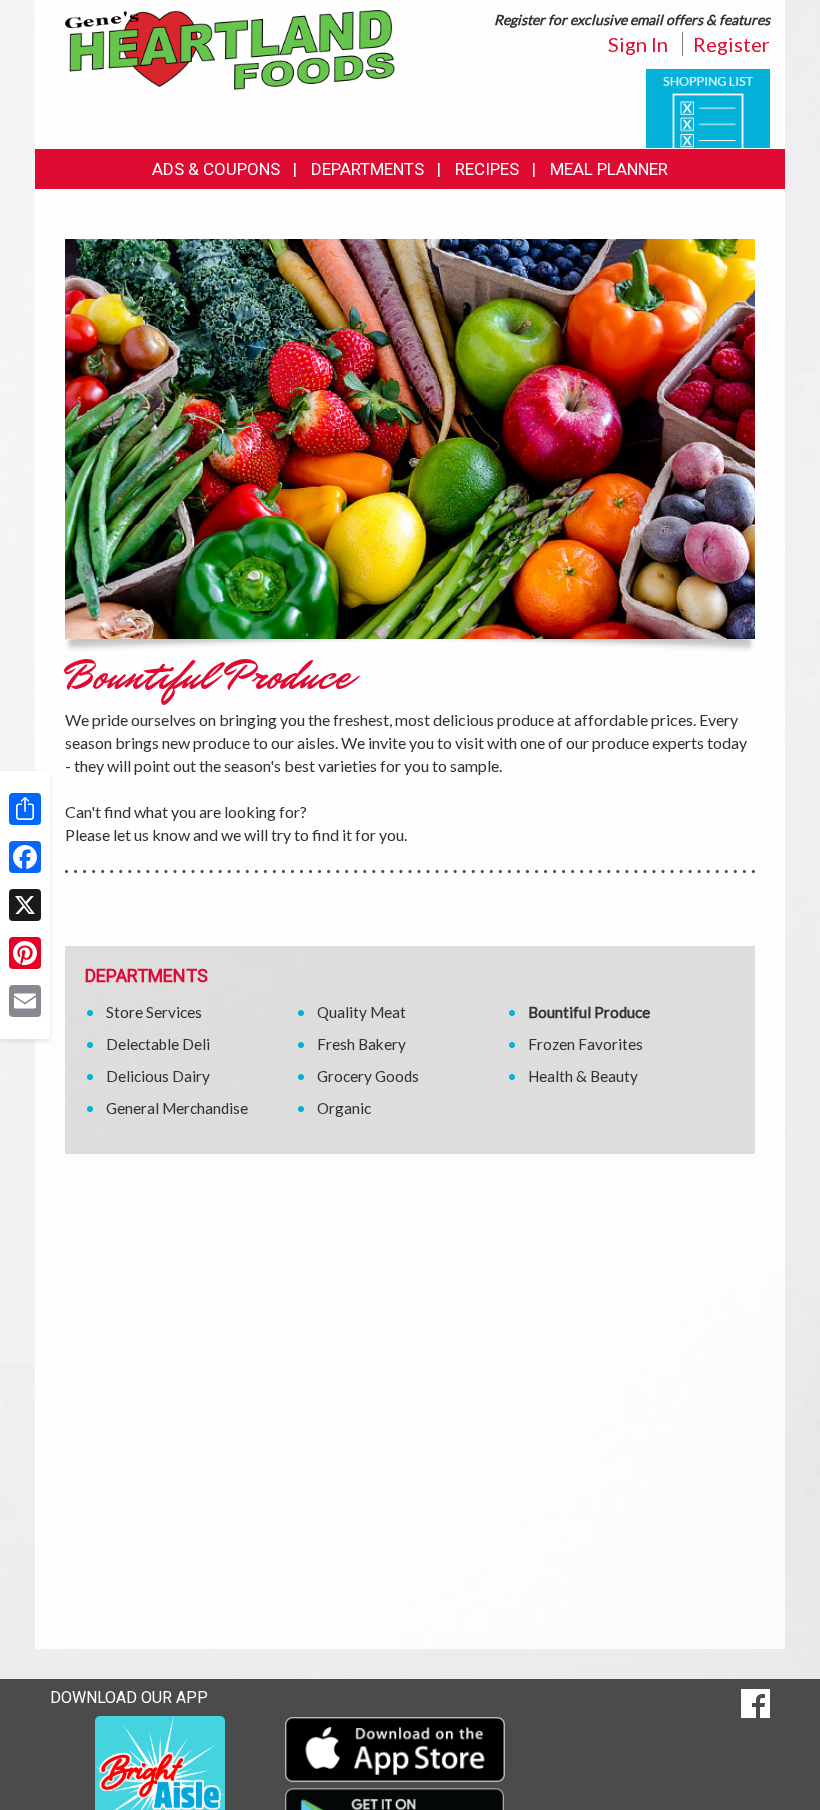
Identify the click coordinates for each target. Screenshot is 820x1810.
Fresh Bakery (361, 1044)
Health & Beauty (583, 1076)
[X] (25, 905)
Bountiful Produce (589, 1012)
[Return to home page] (230, 48)
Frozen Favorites (585, 1044)
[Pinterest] (25, 953)
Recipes (487, 169)
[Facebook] (25, 857)
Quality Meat (361, 1012)
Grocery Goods (368, 1076)
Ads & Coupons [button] (216, 169)
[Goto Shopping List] (708, 106)
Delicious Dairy (158, 1076)
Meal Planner (609, 169)
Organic (344, 1108)
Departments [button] (367, 169)
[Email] (25, 1001)
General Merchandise (177, 1108)
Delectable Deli (158, 1044)
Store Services (154, 1012)
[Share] (25, 809)
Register (731, 44)
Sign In (638, 44)
